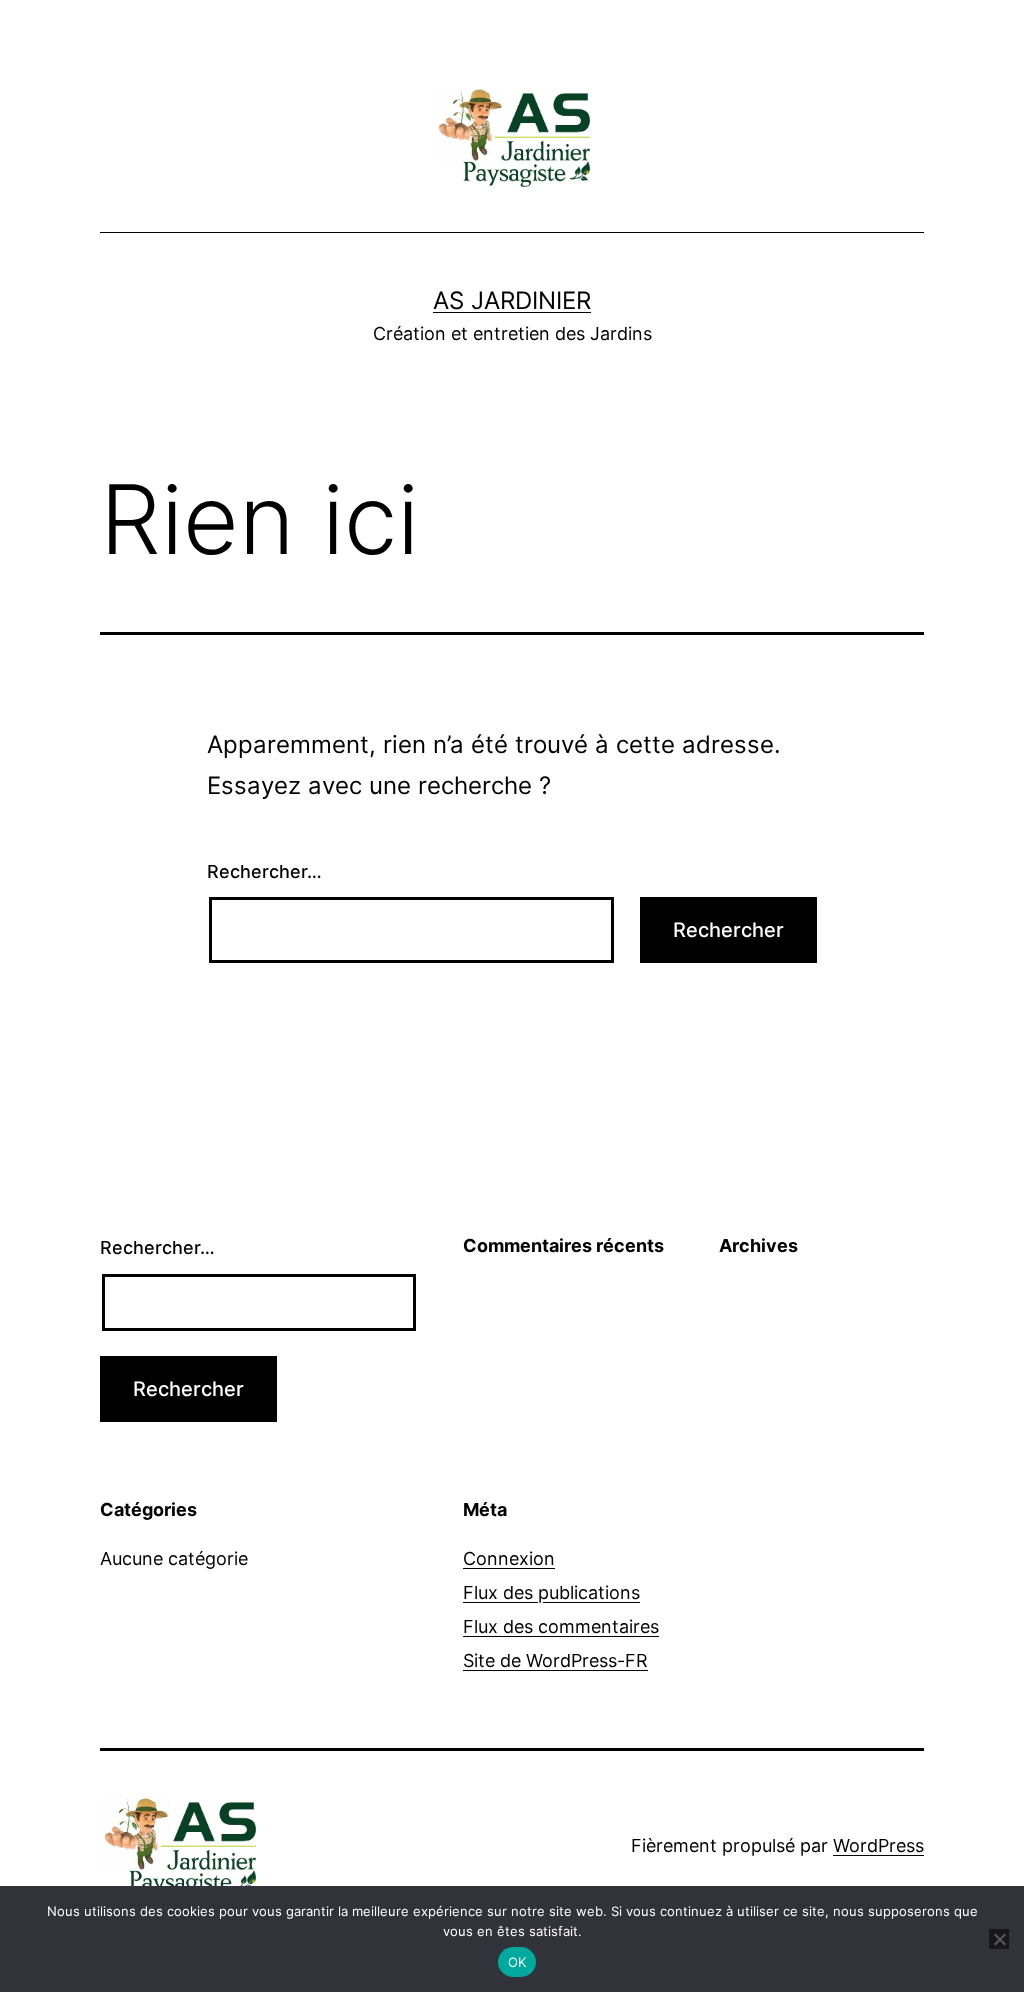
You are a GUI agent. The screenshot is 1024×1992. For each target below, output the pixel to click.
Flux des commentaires (561, 1626)
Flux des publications (551, 1592)
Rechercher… (264, 871)
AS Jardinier (512, 300)
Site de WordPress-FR (555, 1660)
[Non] (999, 1939)
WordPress (878, 1845)
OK (517, 1962)
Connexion (509, 1558)
